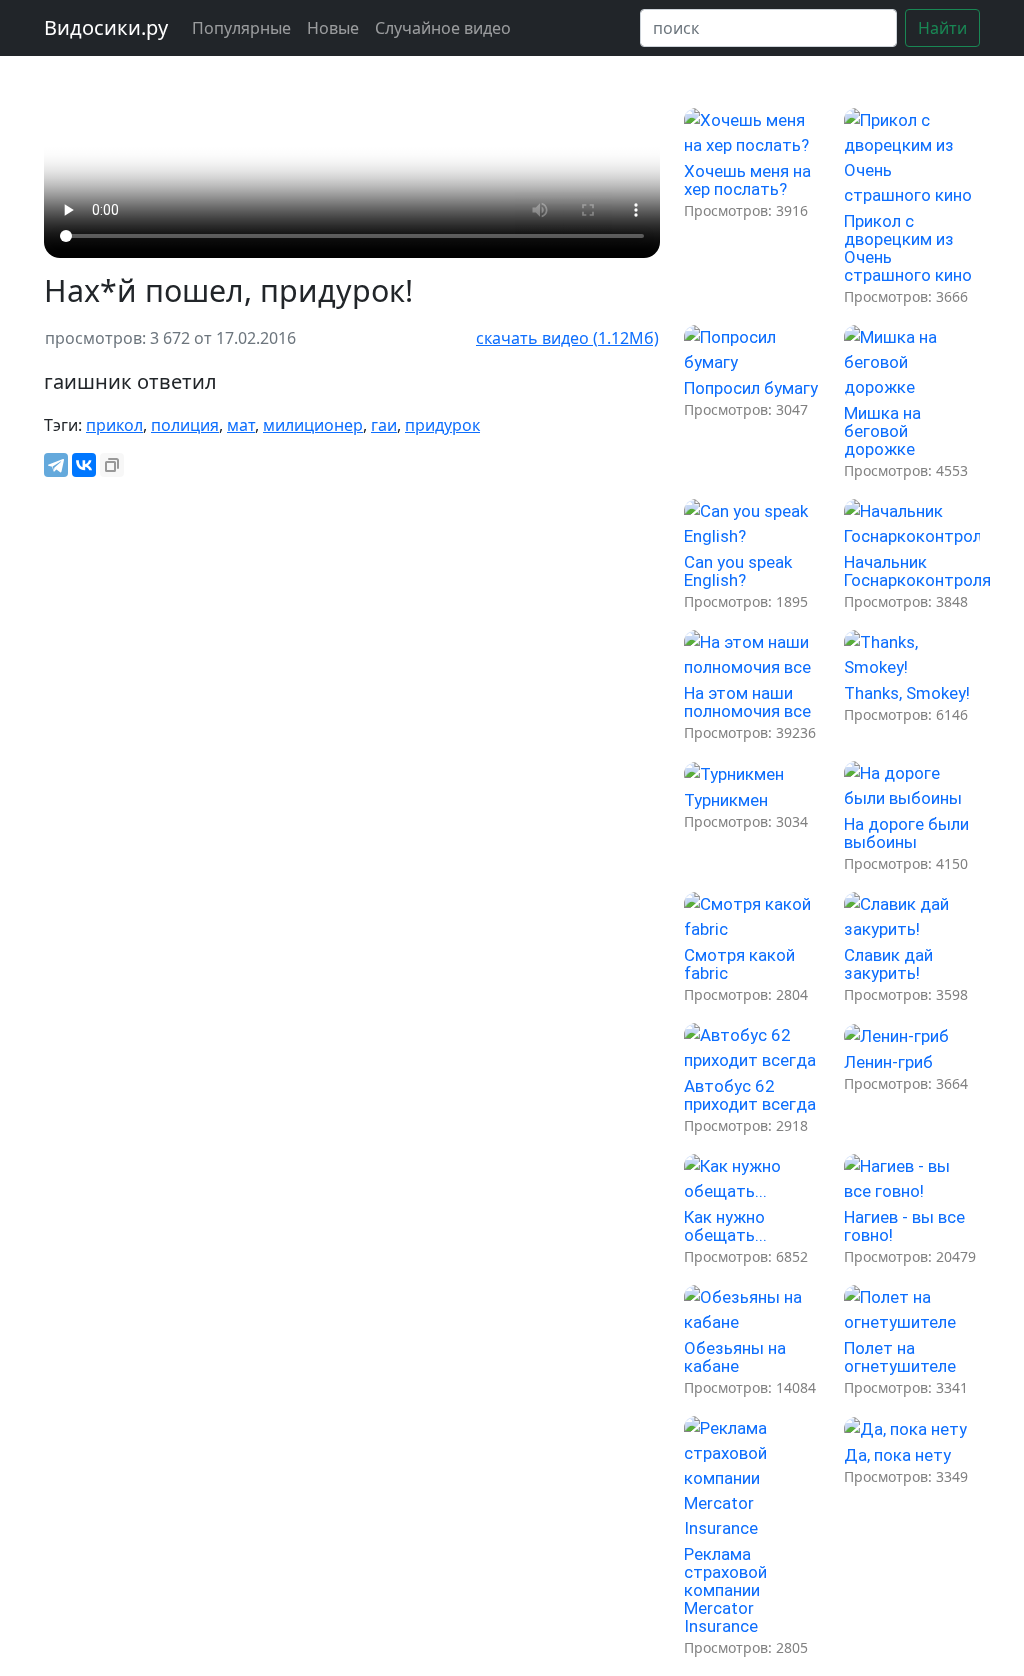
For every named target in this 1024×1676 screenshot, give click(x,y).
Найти (942, 28)
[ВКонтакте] (84, 465)
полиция (185, 425)
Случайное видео (443, 28)
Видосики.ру (106, 27)
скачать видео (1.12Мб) (567, 338)
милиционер (313, 425)
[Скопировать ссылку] (112, 465)
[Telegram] (56, 465)
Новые (333, 28)
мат (241, 425)
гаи (384, 425)
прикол (114, 425)
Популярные (241, 28)
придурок (442, 425)
